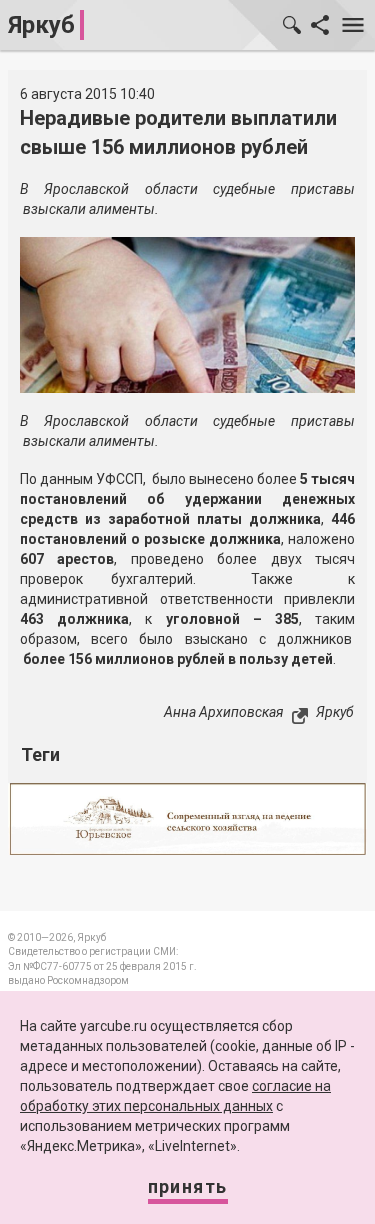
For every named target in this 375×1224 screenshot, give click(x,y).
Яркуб (41, 25)
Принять (188, 1186)
